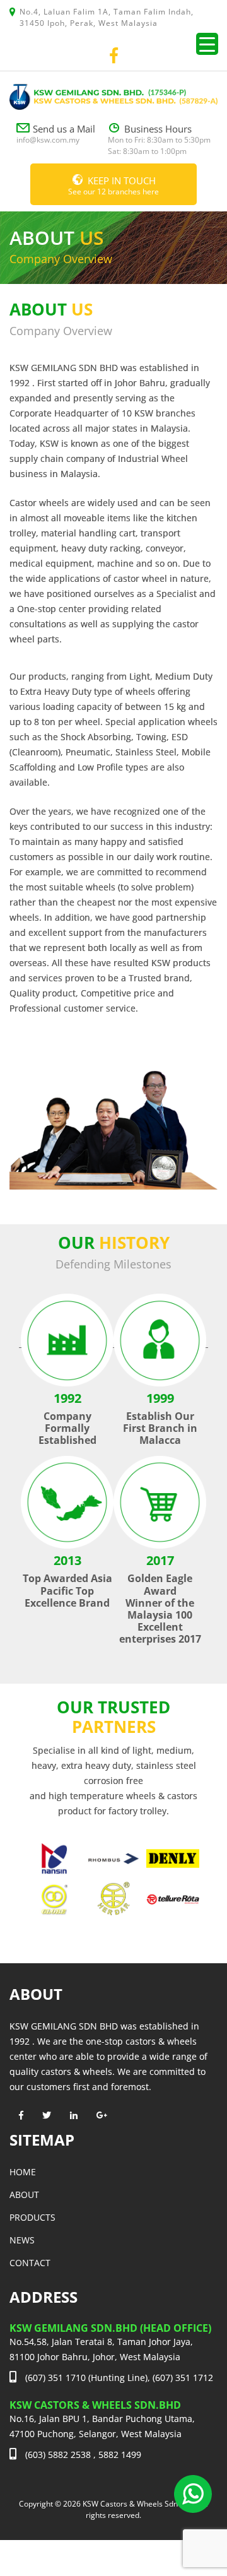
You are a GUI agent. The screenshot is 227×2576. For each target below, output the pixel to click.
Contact (30, 2263)
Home (23, 2172)
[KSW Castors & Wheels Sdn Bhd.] (113, 96)
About (24, 2195)
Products (32, 2217)
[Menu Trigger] (207, 44)
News (22, 2240)
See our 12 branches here (113, 186)
